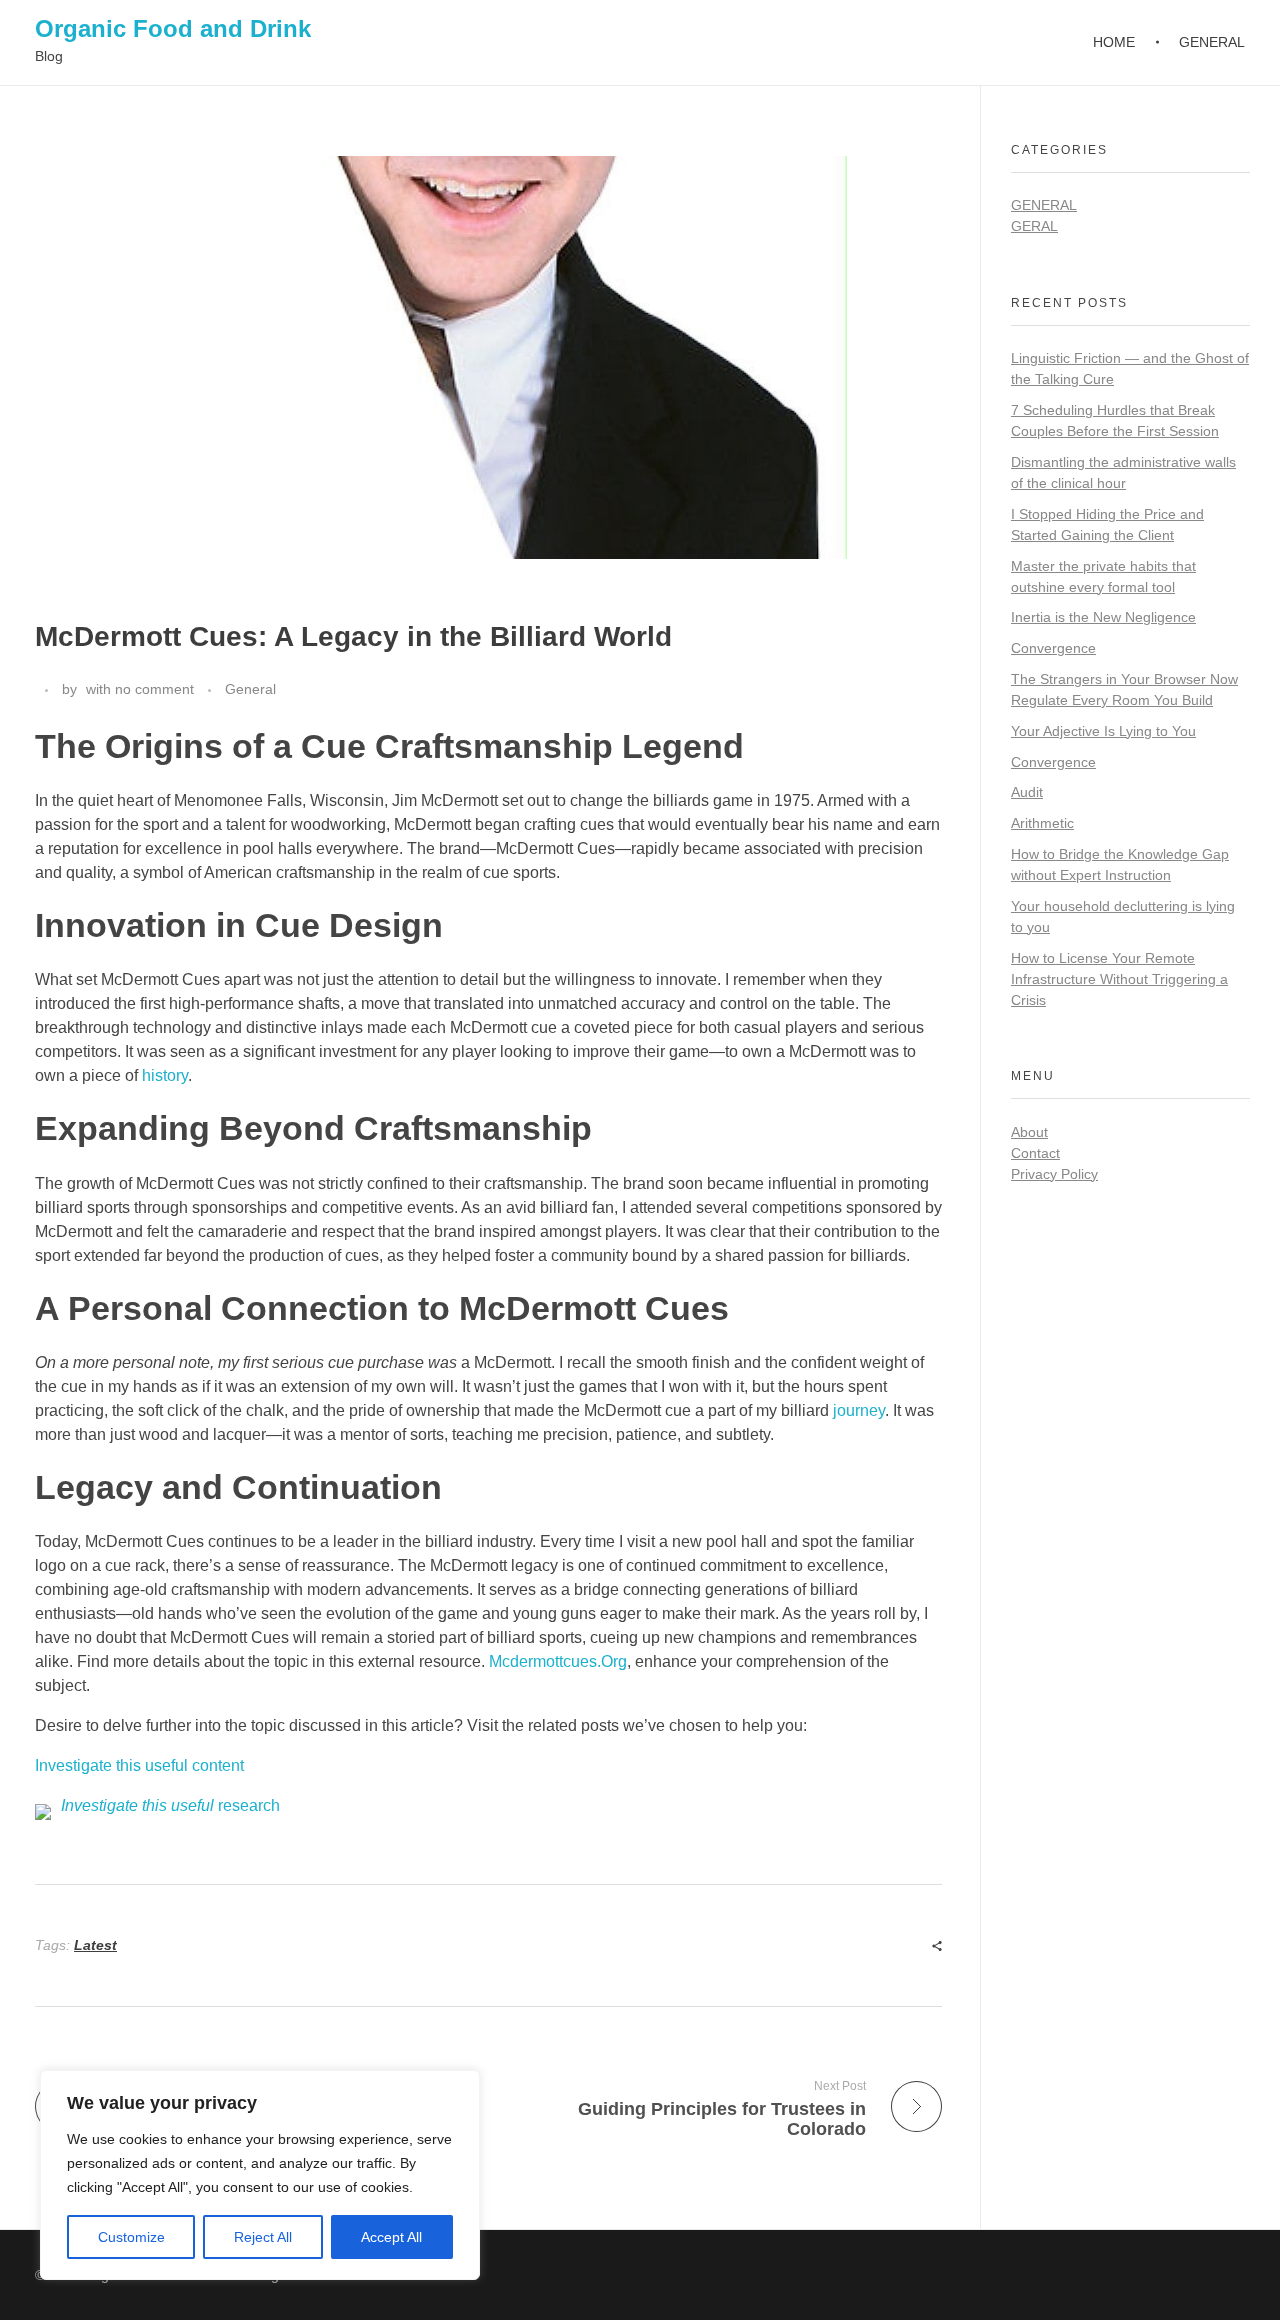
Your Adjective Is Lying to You (1103, 731)
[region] (260, 2175)
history (165, 1075)
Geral (1034, 226)
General (250, 689)
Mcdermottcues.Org (558, 1661)
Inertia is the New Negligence (1103, 617)
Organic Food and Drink (173, 28)
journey (859, 1410)
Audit (1027, 792)
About (1029, 1132)
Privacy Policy (1054, 1174)
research (170, 1805)
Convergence (1053, 648)
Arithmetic (1042, 823)
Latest (95, 1945)
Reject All (263, 2237)
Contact (1035, 1153)
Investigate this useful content (139, 1765)
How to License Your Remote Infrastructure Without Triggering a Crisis (1119, 979)
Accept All (391, 2237)
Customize (131, 2237)
